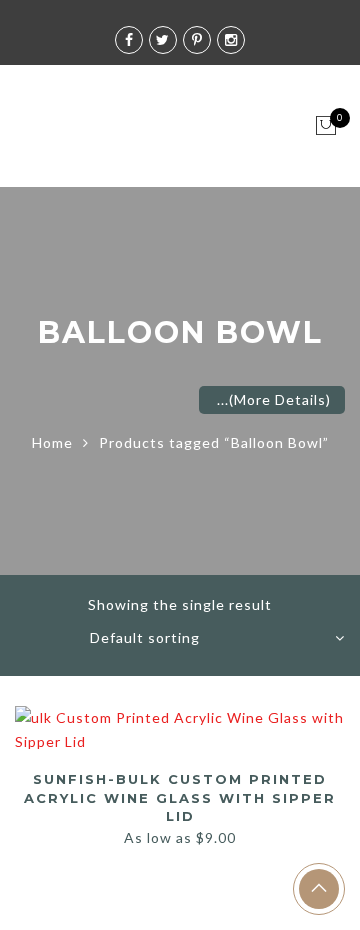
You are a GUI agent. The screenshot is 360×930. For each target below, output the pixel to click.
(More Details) (280, 399)
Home (52, 442)
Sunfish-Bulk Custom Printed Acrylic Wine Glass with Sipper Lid (180, 797)
